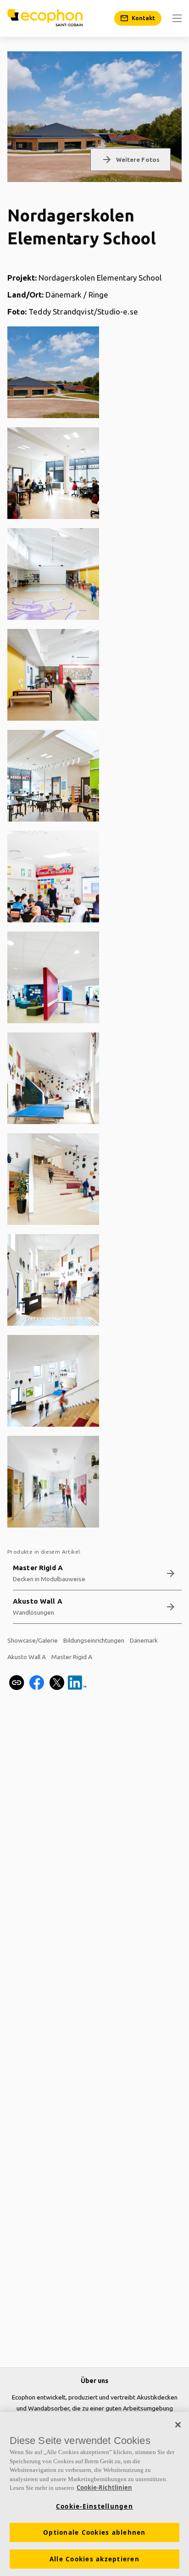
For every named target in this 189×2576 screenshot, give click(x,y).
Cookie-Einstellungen (94, 2506)
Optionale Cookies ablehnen (94, 2532)
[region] (94, 2494)
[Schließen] (178, 2425)
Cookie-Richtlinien (104, 2488)
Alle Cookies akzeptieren (94, 2559)
